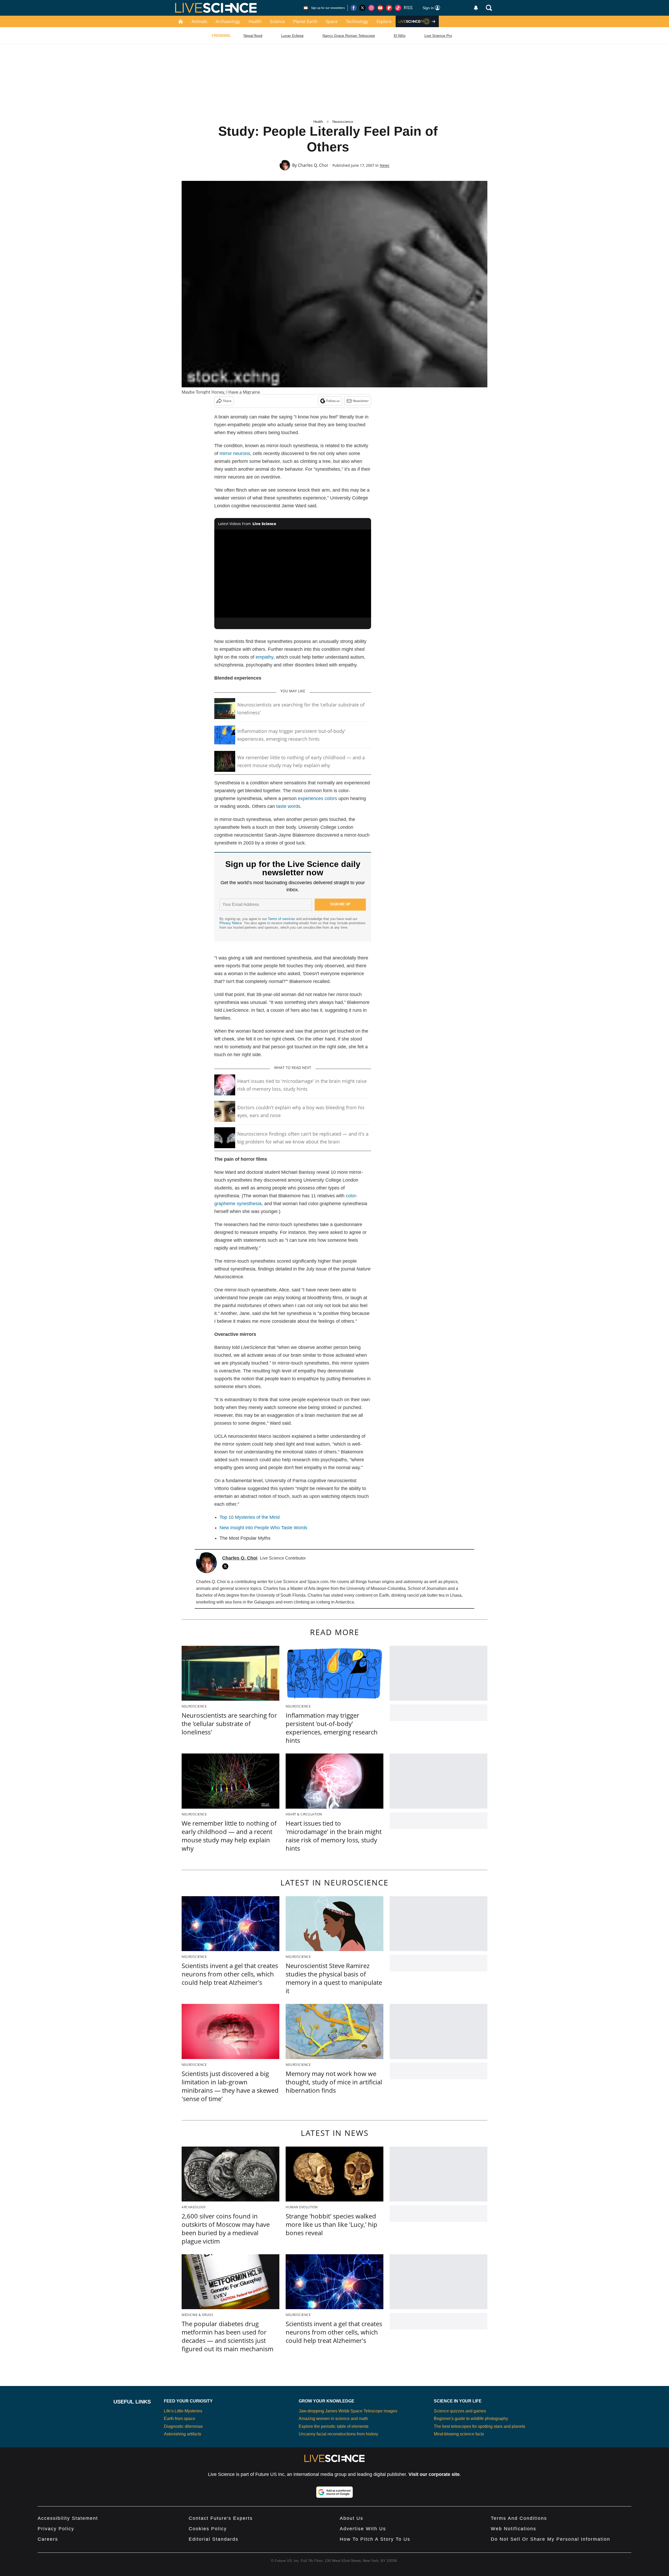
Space (332, 21)
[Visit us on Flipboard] (389, 8)
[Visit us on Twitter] (362, 8)
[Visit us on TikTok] (398, 8)
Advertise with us (363, 2529)
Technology (357, 21)
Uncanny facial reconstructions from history (338, 2434)
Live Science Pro (438, 36)
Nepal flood (253, 36)
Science (277, 21)
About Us (351, 2518)
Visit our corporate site (434, 2474)
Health (255, 21)
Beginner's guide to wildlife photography (471, 2419)
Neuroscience (343, 122)
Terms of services (282, 919)
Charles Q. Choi (313, 165)
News (385, 165)
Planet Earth (305, 21)
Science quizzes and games (460, 2411)
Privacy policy (56, 2529)
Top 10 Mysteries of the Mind (250, 1517)
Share (227, 401)
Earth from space (180, 2419)
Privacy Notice (231, 923)
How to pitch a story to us (375, 2539)
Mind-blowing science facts (459, 2434)
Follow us (333, 401)
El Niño (400, 36)
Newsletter (361, 401)
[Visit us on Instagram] (371, 8)
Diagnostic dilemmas (183, 2426)
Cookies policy (208, 2529)
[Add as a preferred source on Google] (334, 2492)
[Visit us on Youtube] (380, 8)
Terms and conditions (519, 2518)
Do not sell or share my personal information (550, 2539)
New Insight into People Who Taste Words (263, 1528)
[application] (293, 574)
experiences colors (318, 798)
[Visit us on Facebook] (354, 8)
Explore (384, 21)
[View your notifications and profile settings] (476, 8)
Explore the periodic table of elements (334, 2426)
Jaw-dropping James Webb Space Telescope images (348, 2411)
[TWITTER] (227, 1566)
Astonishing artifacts (183, 2434)
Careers (48, 2539)
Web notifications (514, 2529)
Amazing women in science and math (333, 2419)
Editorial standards (214, 2539)
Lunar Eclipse (292, 36)
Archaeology (228, 21)
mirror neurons (235, 453)
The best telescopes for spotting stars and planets (480, 2426)
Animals (199, 21)
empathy (264, 657)
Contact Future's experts (221, 2518)
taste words (288, 806)
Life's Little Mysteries (183, 2411)
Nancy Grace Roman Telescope (349, 36)
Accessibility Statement (68, 2518)
